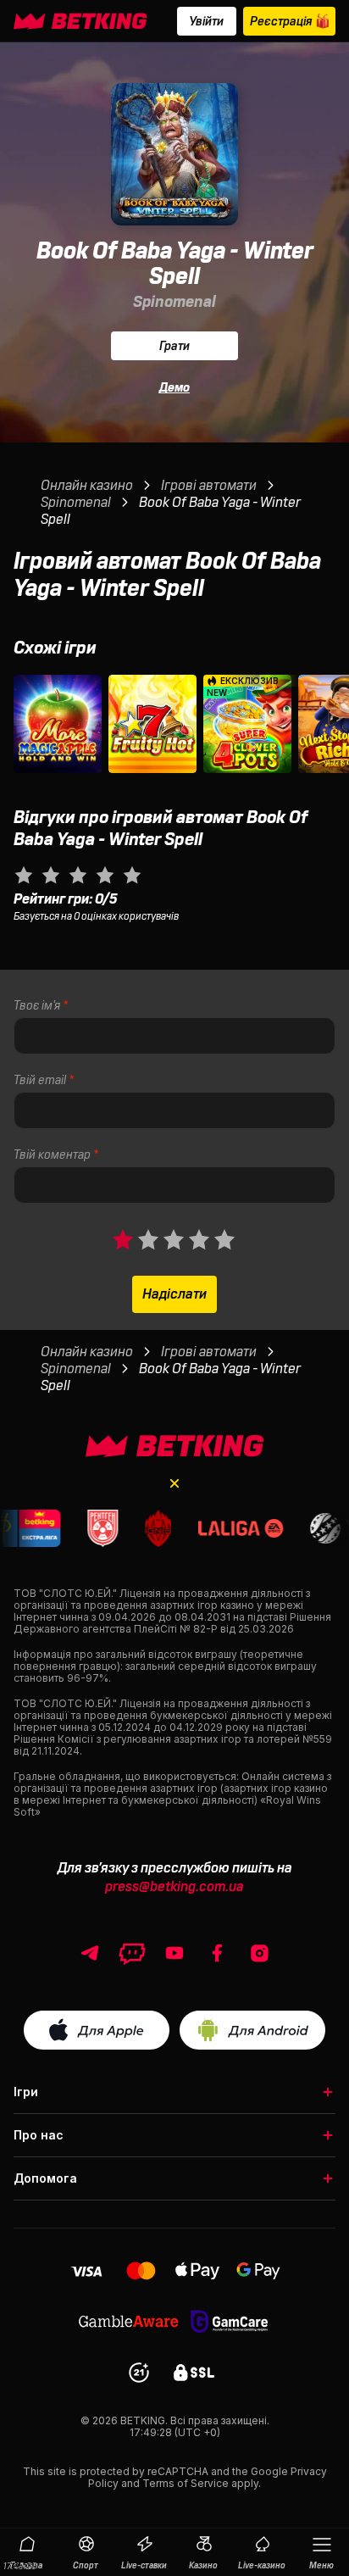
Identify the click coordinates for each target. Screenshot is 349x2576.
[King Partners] (175, 1446)
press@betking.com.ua (174, 1887)
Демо (174, 387)
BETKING (143, 2420)
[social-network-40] (132, 1953)
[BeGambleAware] (129, 2320)
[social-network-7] (259, 1953)
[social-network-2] (174, 1953)
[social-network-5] (217, 1953)
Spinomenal (174, 302)
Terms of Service (186, 2483)
